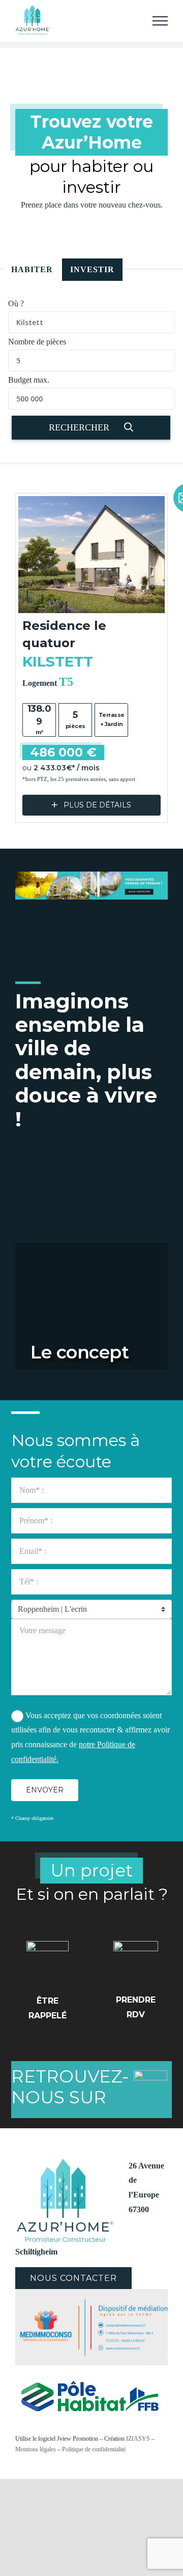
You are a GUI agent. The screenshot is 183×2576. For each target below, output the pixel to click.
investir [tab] (92, 269)
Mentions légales (36, 2449)
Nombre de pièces (37, 342)
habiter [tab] (32, 269)
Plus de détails (96, 805)
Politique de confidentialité (94, 2449)
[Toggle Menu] (160, 21)
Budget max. (29, 380)
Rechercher (80, 427)
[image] (91, 2293)
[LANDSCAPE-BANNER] (91, 875)
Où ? (16, 303)
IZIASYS (138, 2439)
